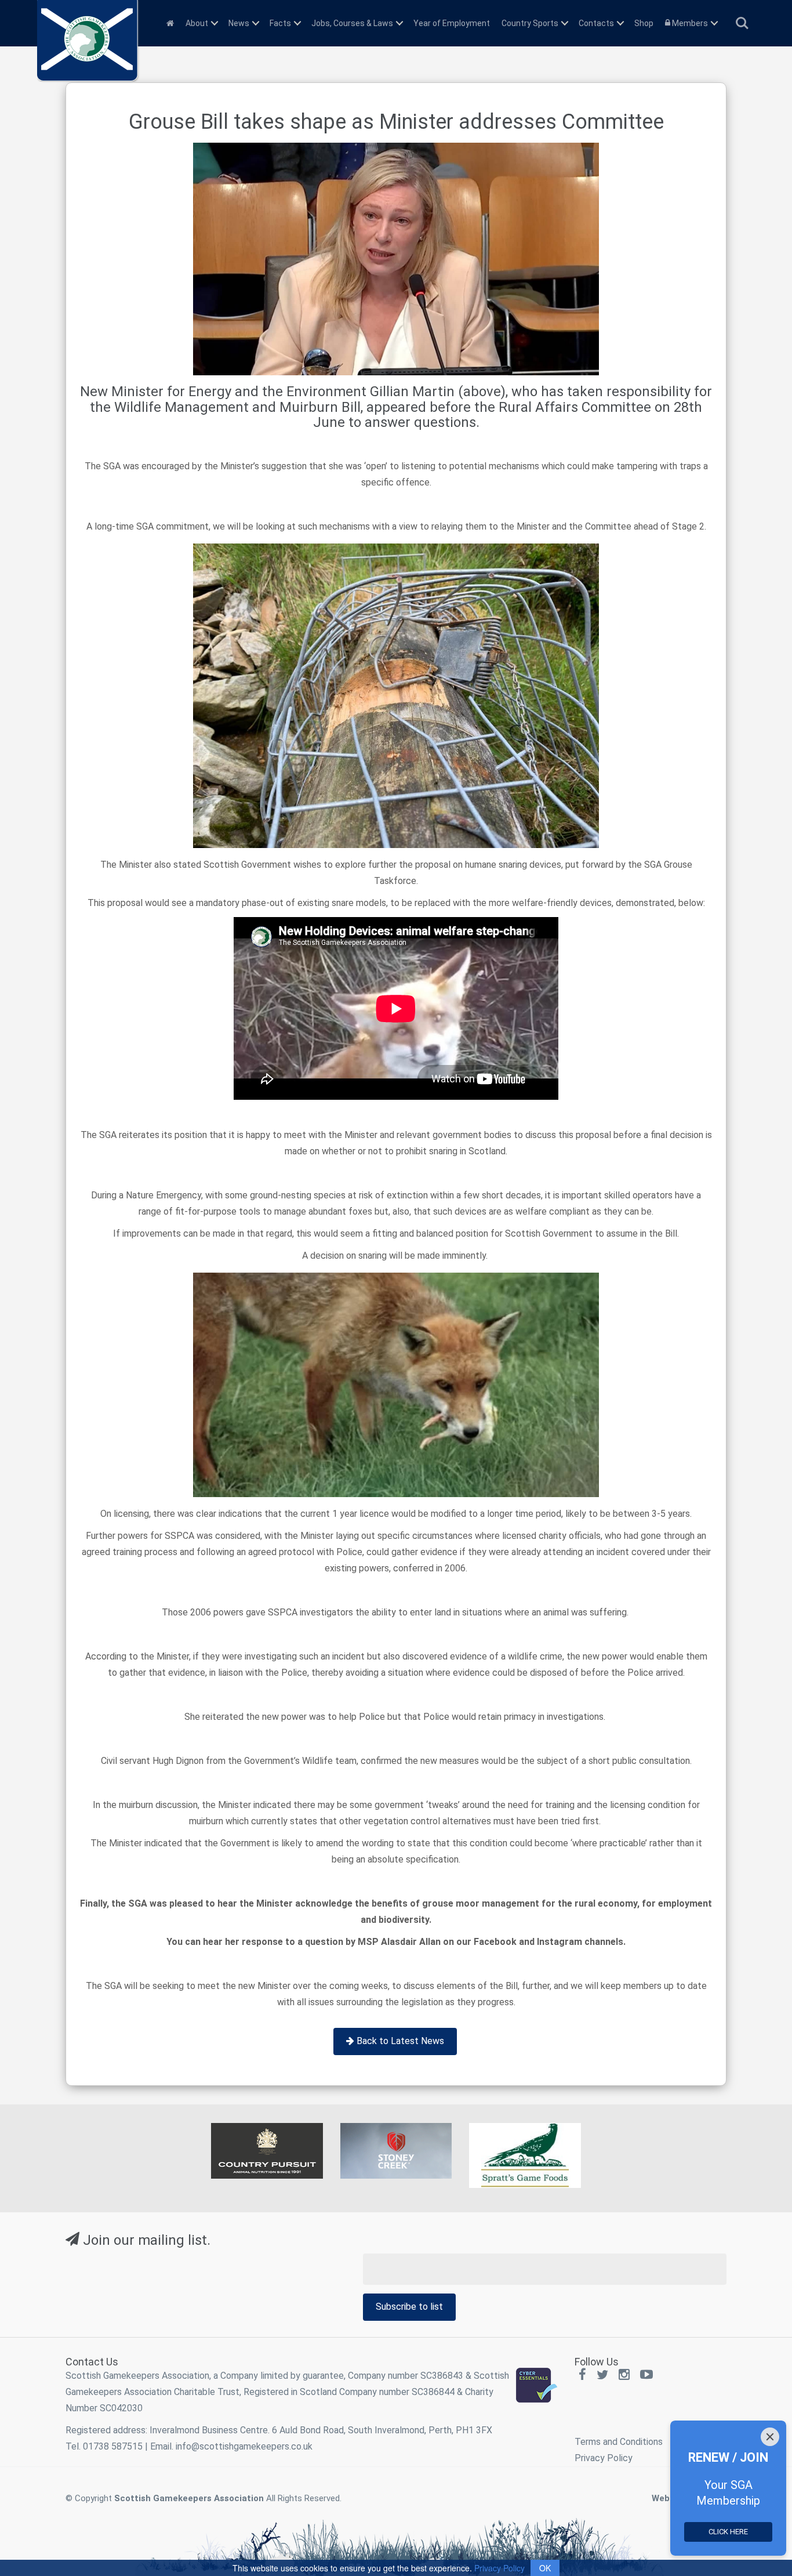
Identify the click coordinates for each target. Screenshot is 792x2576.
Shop (644, 23)
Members (689, 23)
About (197, 23)
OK (545, 2568)
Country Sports (530, 23)
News (239, 23)
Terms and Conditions (619, 2442)
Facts (280, 23)
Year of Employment (452, 23)
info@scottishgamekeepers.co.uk (244, 2446)
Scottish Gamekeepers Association (189, 2498)
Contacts (596, 23)
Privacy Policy (604, 2458)
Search (742, 18)
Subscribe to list (409, 2307)
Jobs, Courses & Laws (352, 23)
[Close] (770, 2437)
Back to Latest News (399, 2041)
